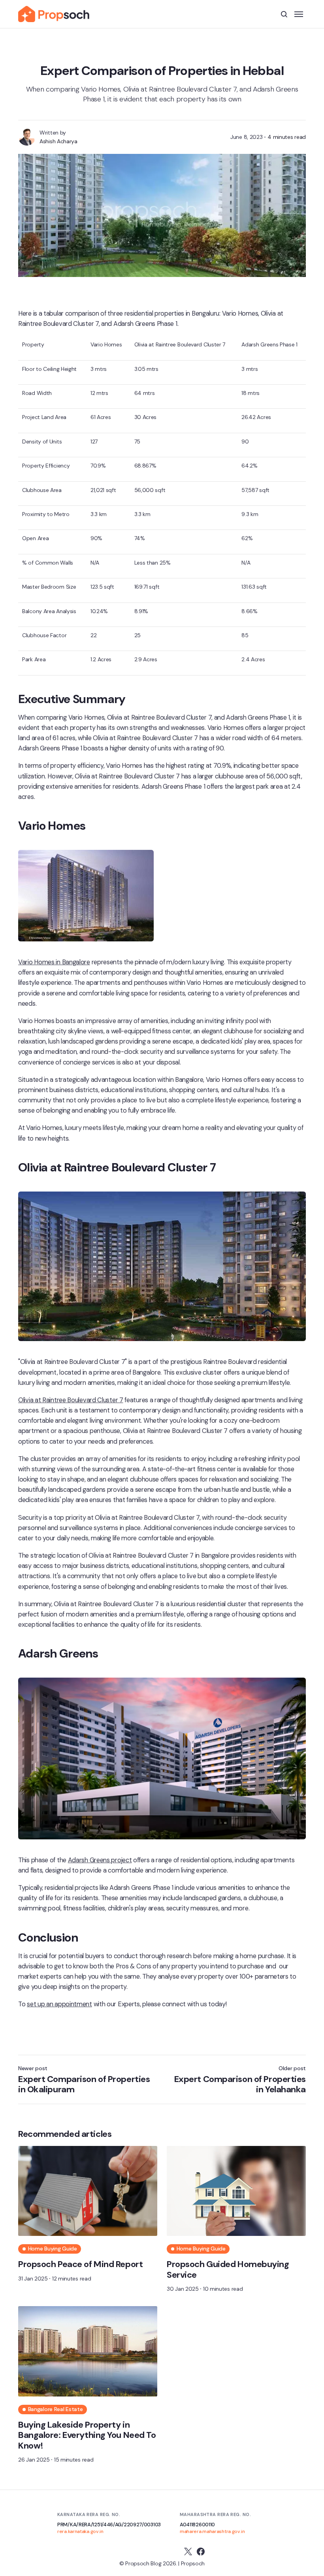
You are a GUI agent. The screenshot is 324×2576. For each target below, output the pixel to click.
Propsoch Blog (143, 2563)
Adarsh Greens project (100, 1860)
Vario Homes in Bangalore (54, 962)
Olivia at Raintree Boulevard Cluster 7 (71, 1400)
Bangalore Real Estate (56, 2409)
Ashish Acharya (58, 141)
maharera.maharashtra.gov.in (212, 2531)
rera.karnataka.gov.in (80, 2531)
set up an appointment (59, 2004)
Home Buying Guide (53, 2249)
